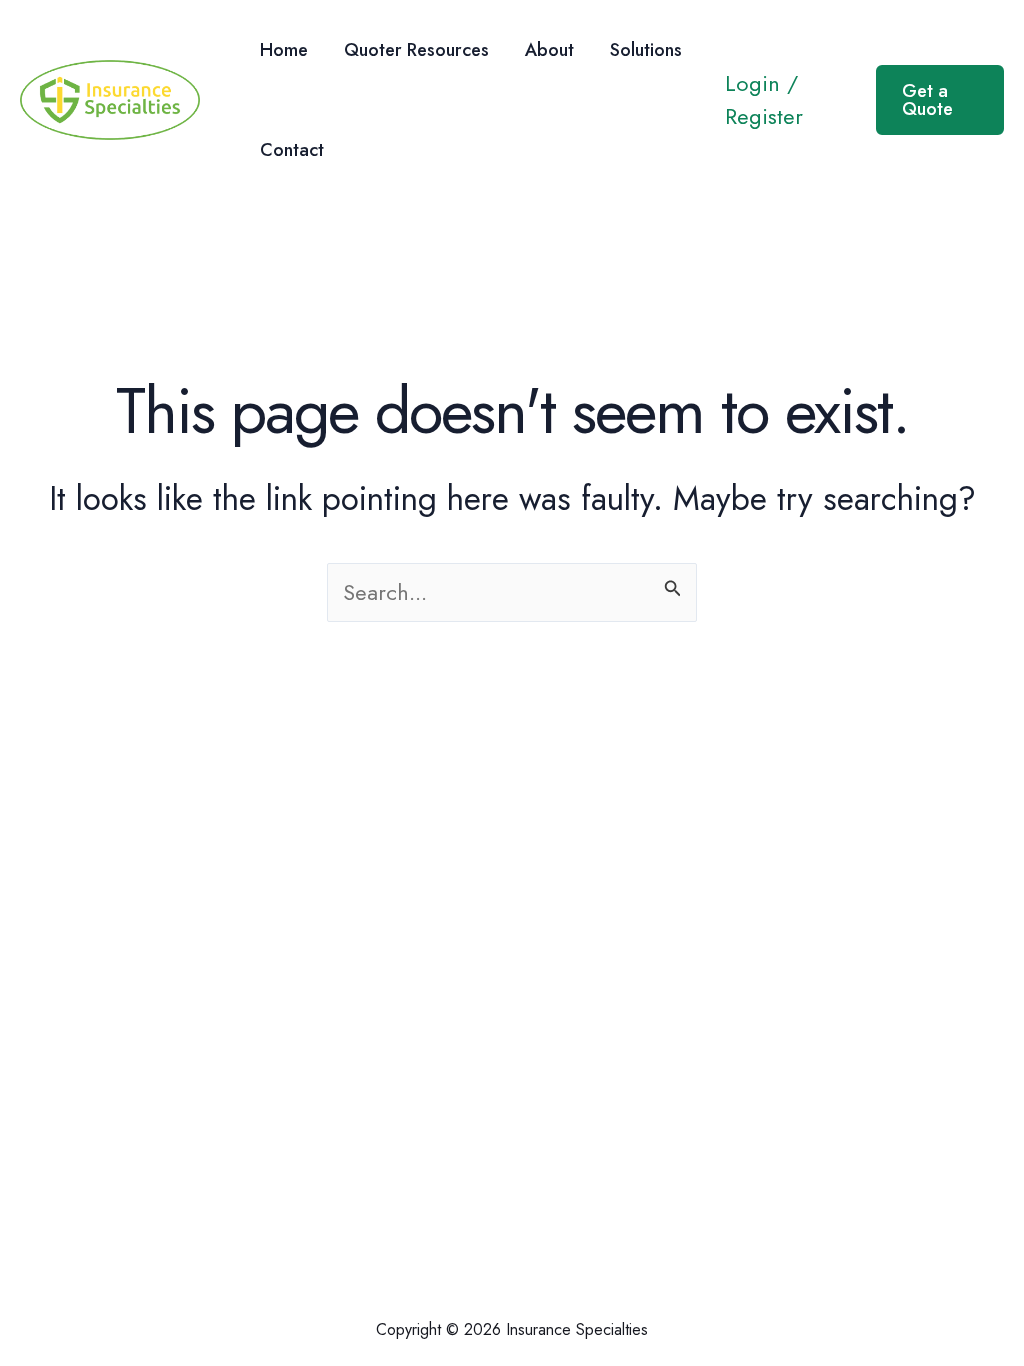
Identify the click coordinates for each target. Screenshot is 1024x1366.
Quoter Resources (416, 50)
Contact (292, 150)
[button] (940, 100)
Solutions (646, 50)
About (549, 50)
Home (284, 50)
